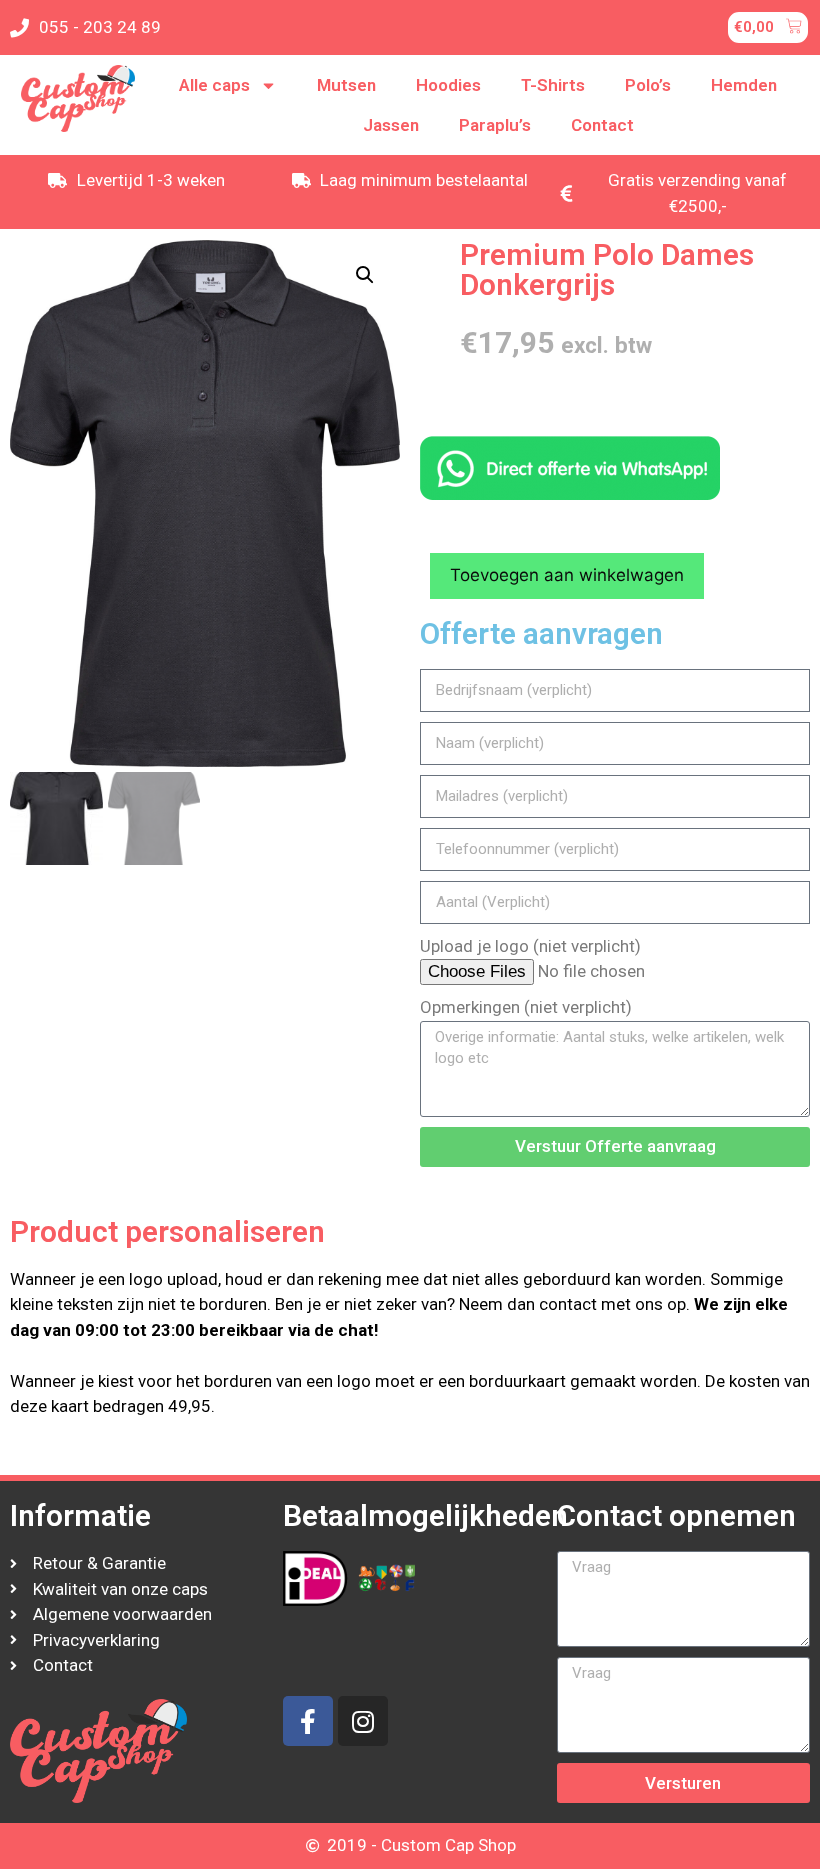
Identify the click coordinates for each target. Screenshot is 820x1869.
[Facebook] (308, 1721)
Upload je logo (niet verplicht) (530, 946)
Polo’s (648, 85)
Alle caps (214, 85)
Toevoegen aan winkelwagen (567, 575)
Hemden (744, 85)
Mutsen (346, 85)
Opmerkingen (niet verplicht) (526, 1007)
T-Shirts (553, 85)
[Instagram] (363, 1721)
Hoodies (448, 85)
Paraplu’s (495, 125)
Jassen (391, 125)
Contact (602, 125)
